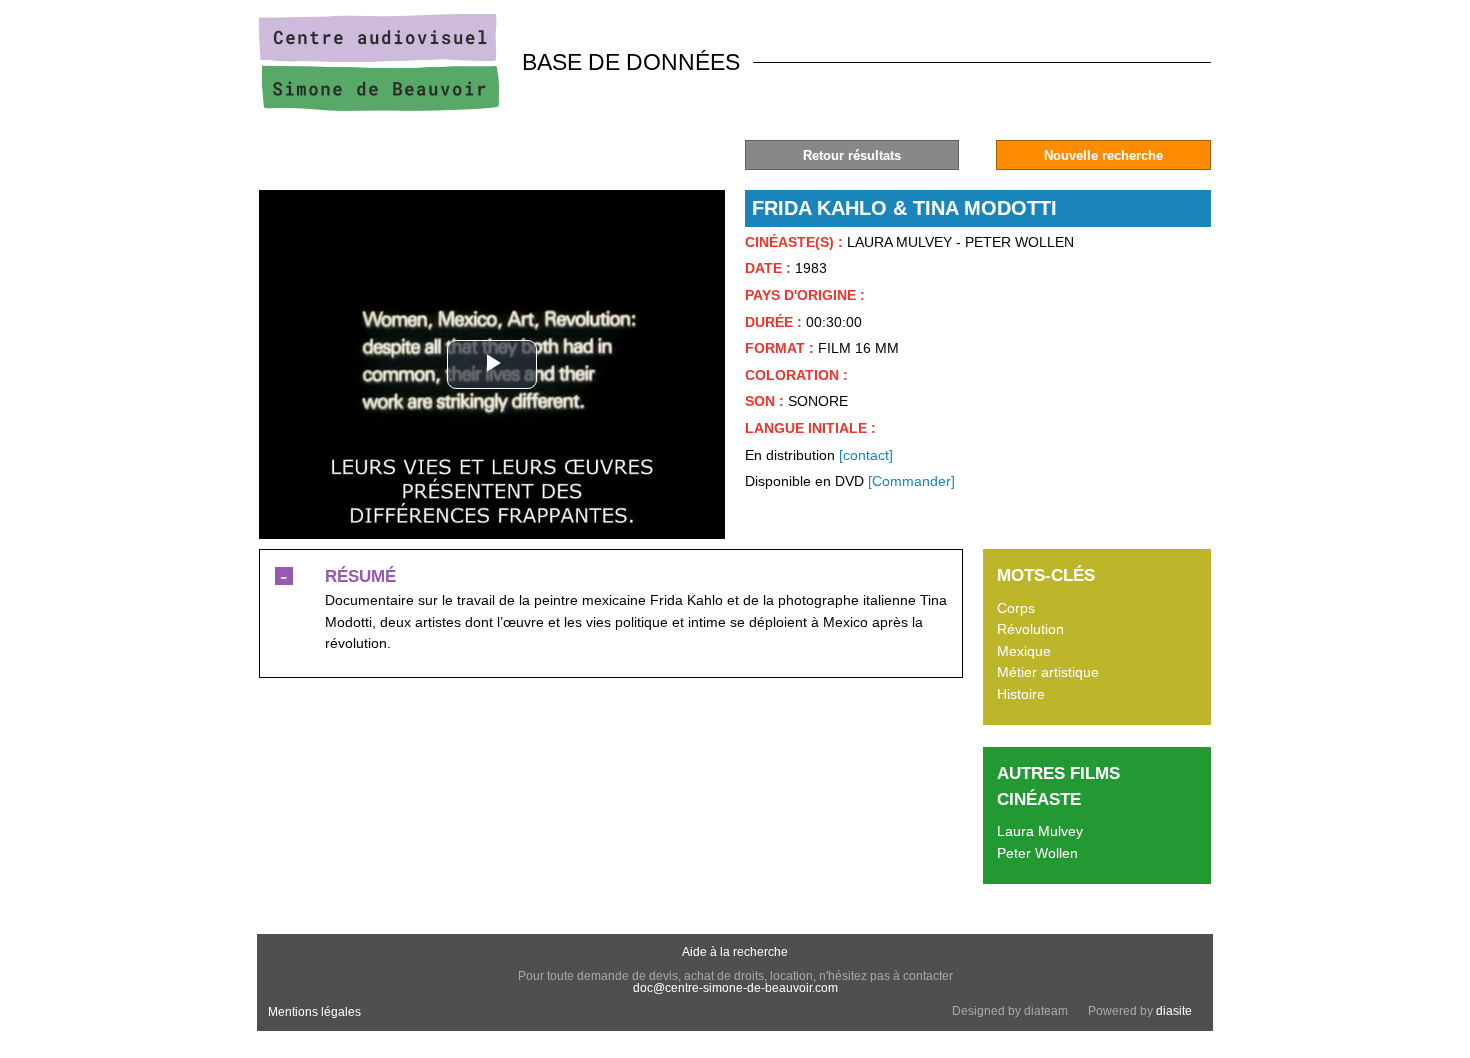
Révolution (1030, 629)
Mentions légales (314, 1012)
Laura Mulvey (1040, 831)
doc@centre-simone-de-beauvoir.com (735, 988)
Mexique (1024, 651)
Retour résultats (852, 155)
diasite (1174, 1011)
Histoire (1021, 694)
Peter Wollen (1037, 853)
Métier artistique (1048, 672)
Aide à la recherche (735, 952)
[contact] (866, 455)
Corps (1016, 608)
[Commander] (911, 481)
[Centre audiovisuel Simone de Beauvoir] (379, 106)
